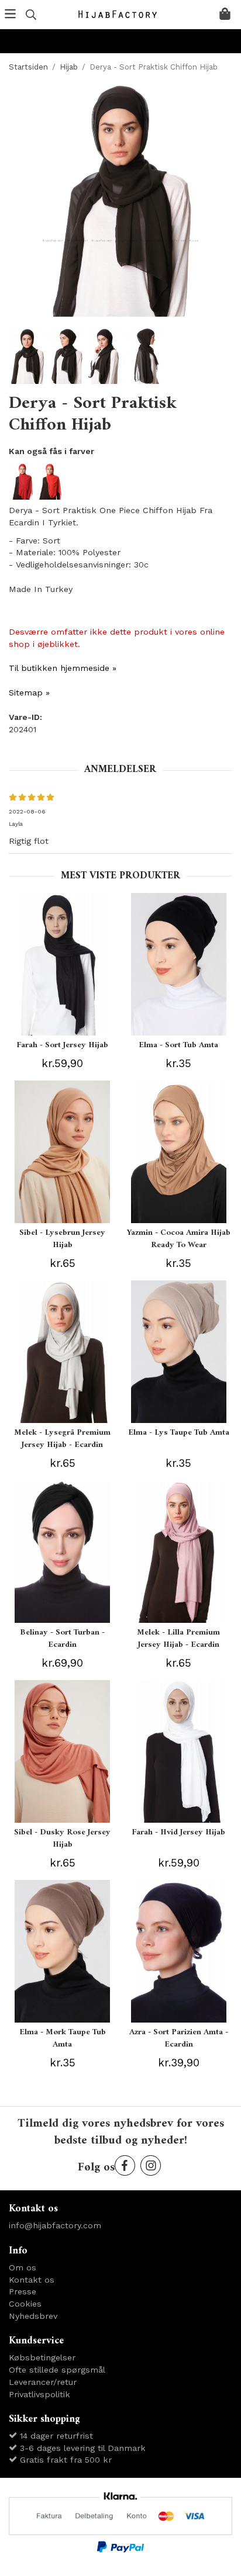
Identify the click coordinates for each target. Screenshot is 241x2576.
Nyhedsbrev (33, 2316)
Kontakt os (32, 2280)
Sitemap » (29, 693)
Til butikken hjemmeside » (63, 668)
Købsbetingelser (42, 2357)
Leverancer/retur (43, 2382)
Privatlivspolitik (39, 2394)
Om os (23, 2267)
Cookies (25, 2304)
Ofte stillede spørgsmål (57, 2370)
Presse (23, 2291)
